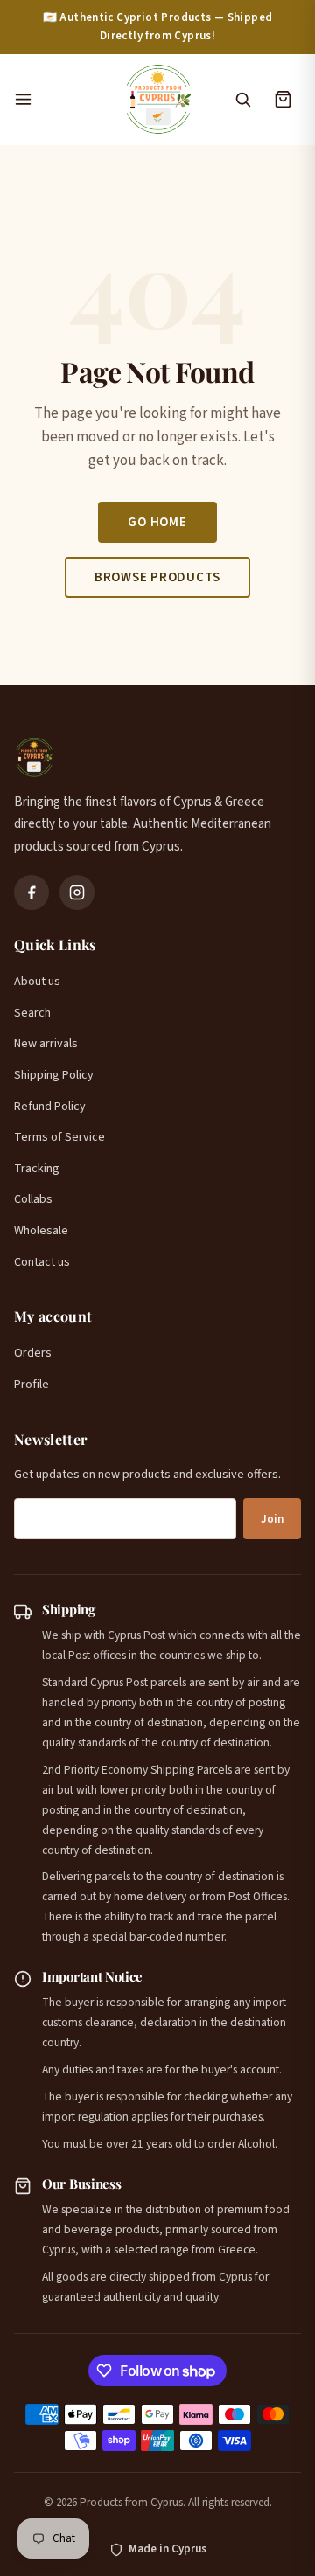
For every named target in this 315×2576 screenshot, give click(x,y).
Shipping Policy (54, 1075)
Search (32, 1013)
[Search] (242, 100)
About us (37, 982)
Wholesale (41, 1231)
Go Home (157, 522)
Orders (33, 1353)
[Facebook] (31, 892)
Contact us (42, 1262)
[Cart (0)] (283, 100)
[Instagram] (77, 892)
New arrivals (46, 1044)
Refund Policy (50, 1107)
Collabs (33, 1199)
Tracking (37, 1169)
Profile (31, 1385)
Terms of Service (59, 1137)
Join (272, 1519)
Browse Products (157, 577)
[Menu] (59, 100)
